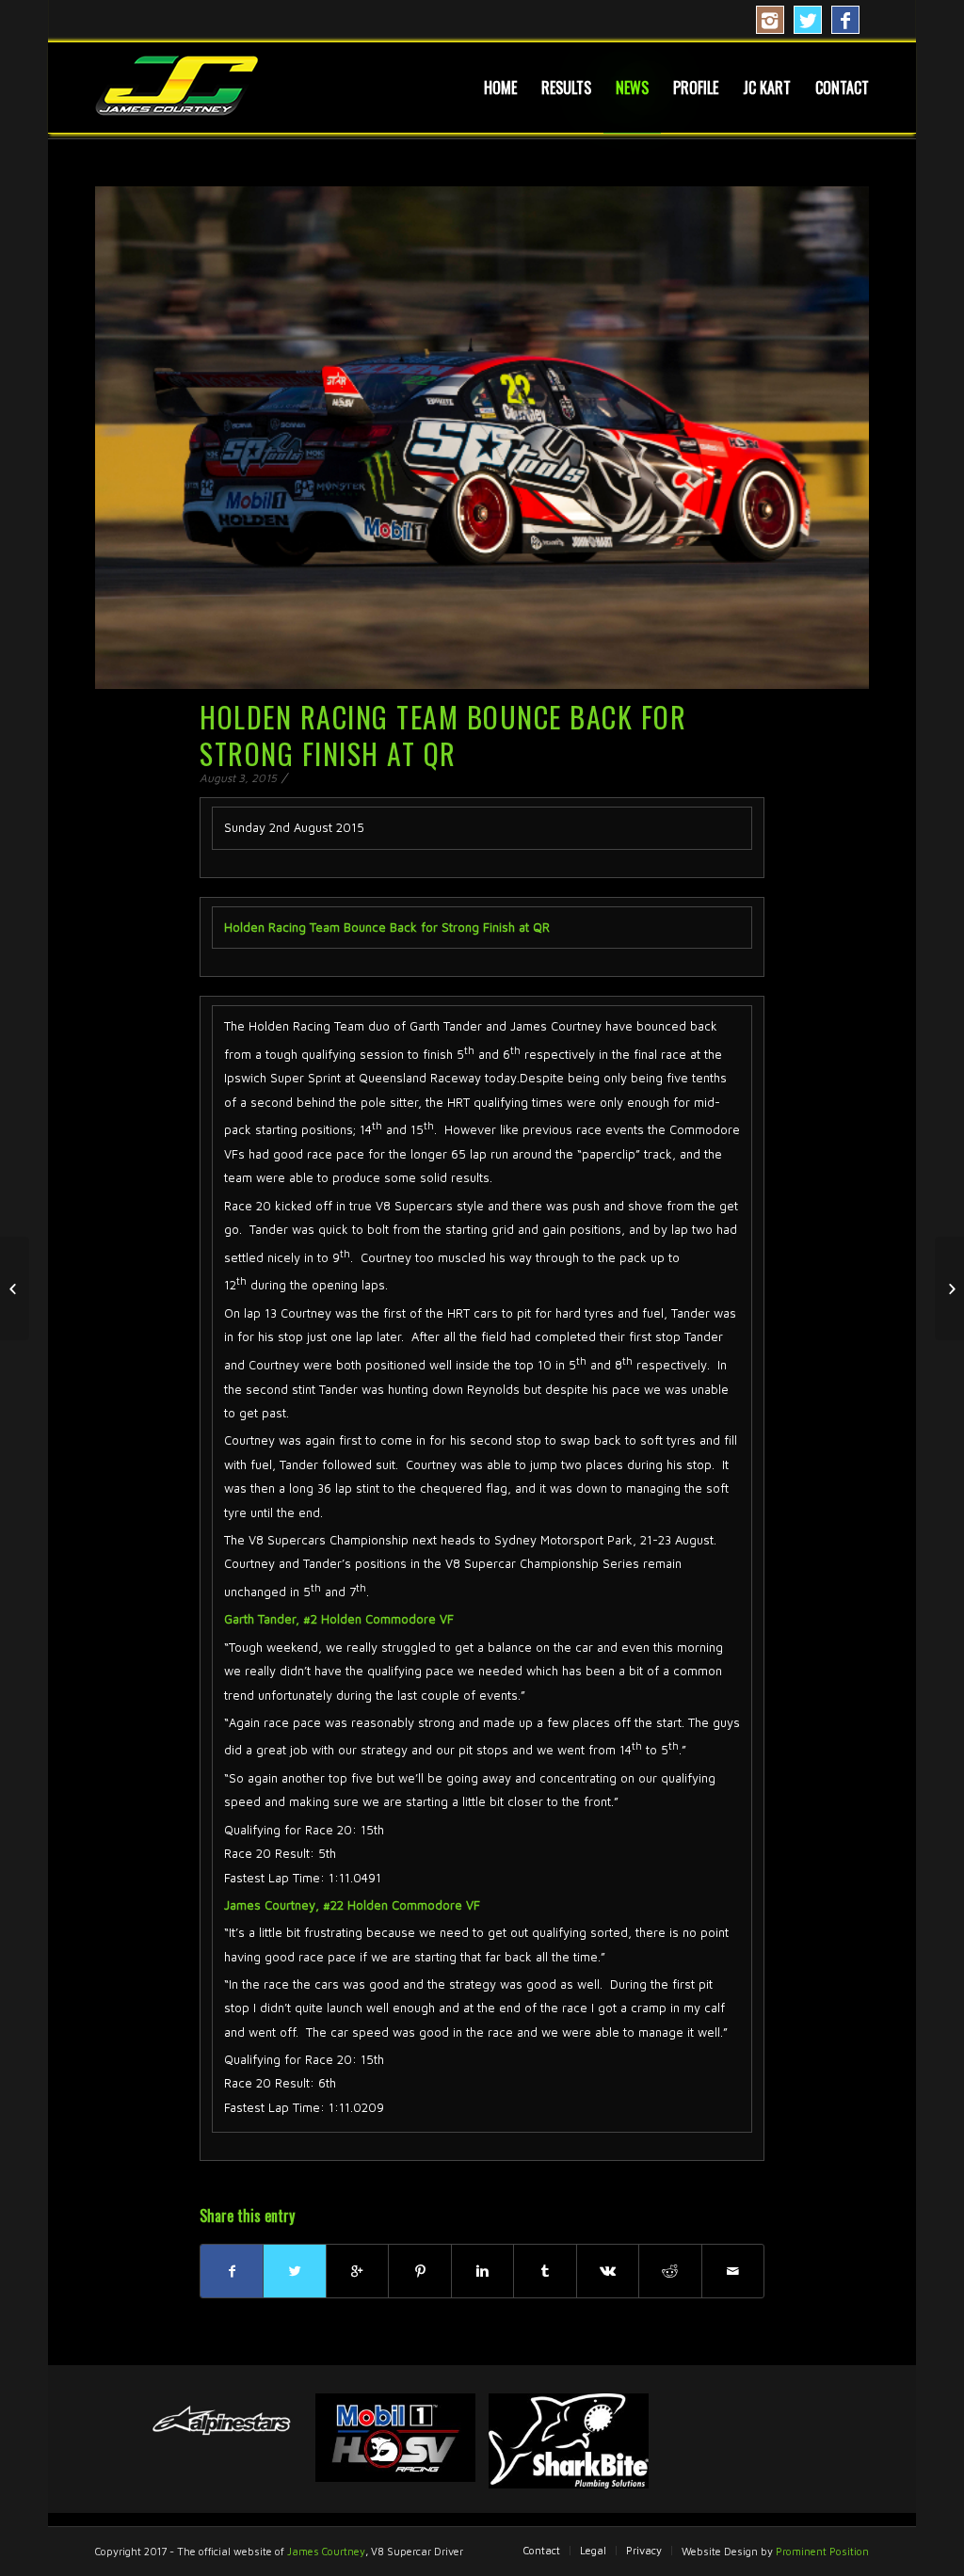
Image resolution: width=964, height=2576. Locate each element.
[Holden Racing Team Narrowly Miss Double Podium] (15, 1288)
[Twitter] (808, 20)
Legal (593, 2550)
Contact (542, 2550)
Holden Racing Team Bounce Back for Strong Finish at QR (443, 735)
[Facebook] (845, 20)
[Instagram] (770, 20)
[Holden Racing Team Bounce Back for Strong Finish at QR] (482, 438)
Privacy (644, 2550)
